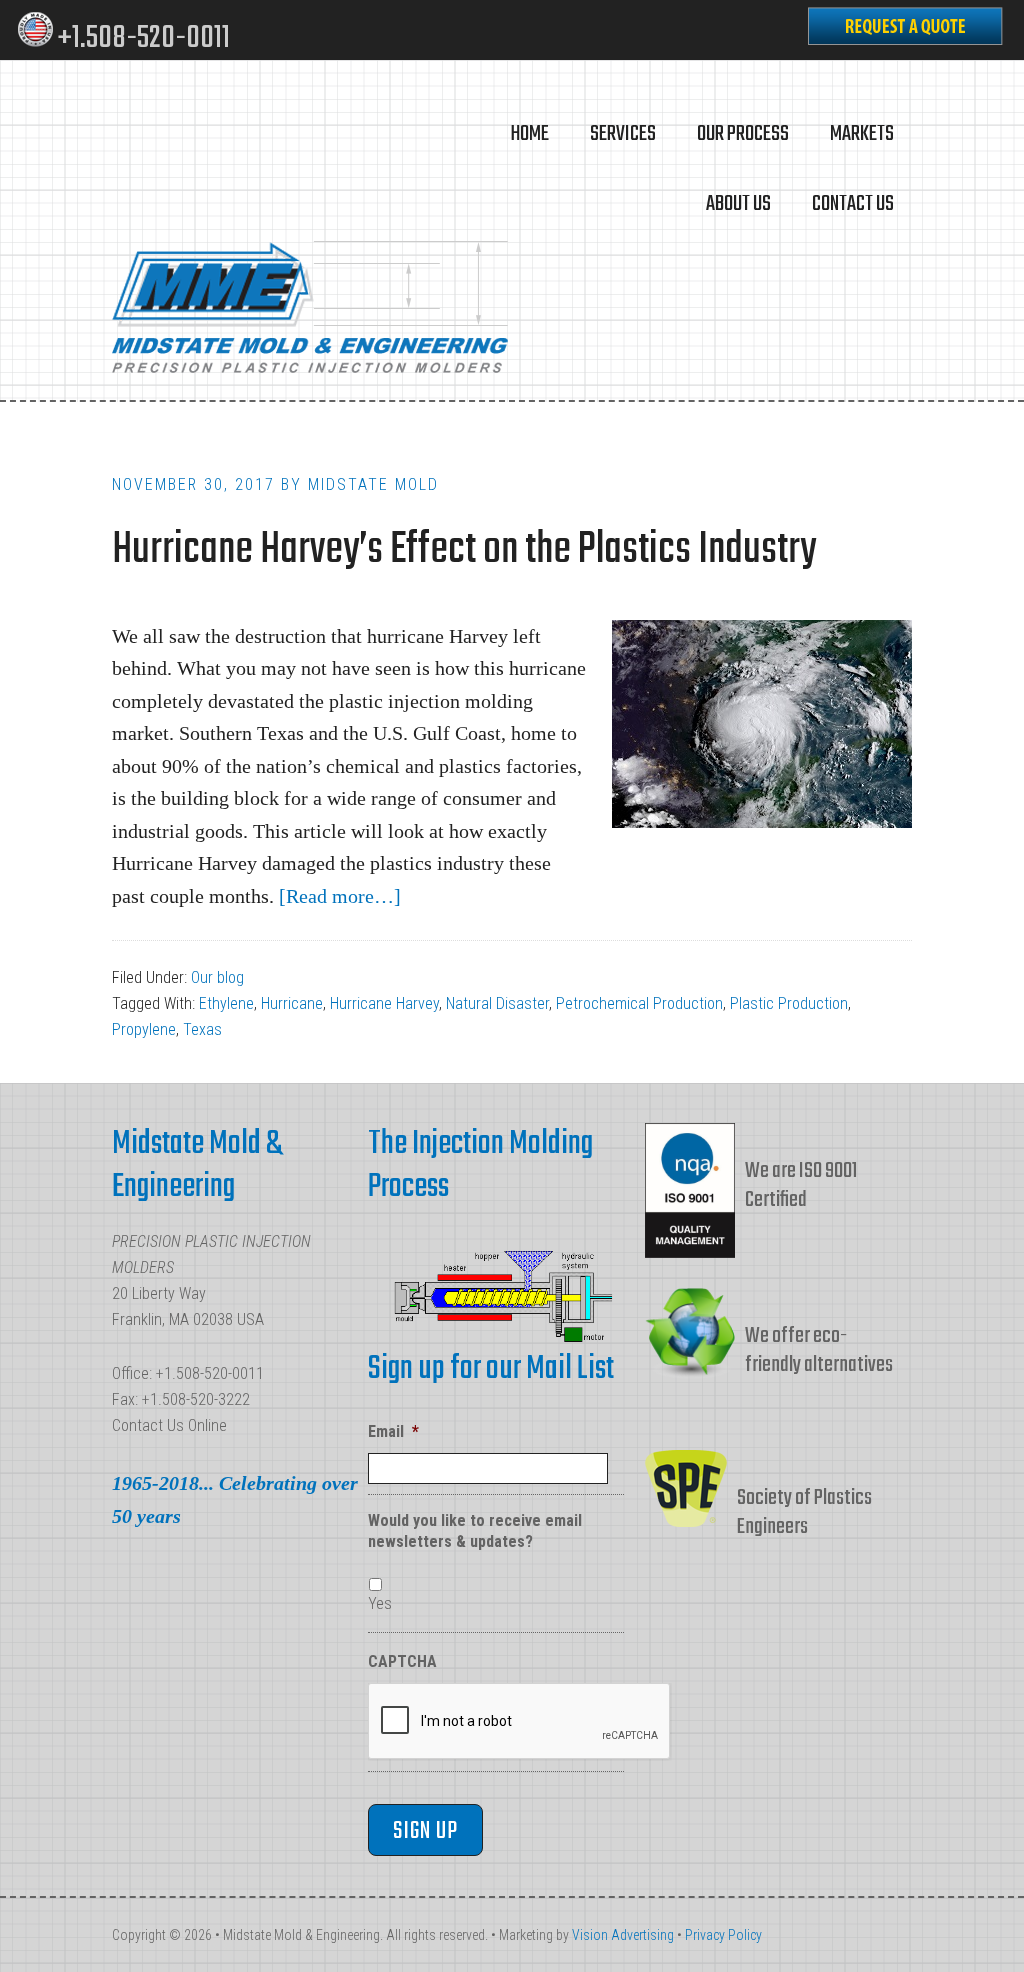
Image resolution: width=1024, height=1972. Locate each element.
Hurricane (292, 1003)
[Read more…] (340, 896)
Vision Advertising (623, 1935)
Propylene (144, 1029)
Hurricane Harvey (384, 1003)
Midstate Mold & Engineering (312, 310)
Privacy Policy (723, 1935)
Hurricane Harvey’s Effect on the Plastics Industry (464, 550)
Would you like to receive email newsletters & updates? (475, 1531)
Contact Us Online (169, 1425)
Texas (202, 1029)
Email (393, 1431)
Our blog (217, 977)
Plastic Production (789, 1003)
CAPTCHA (402, 1661)
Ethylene (226, 1003)
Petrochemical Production (639, 1003)
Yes (380, 1603)
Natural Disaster (497, 1003)
